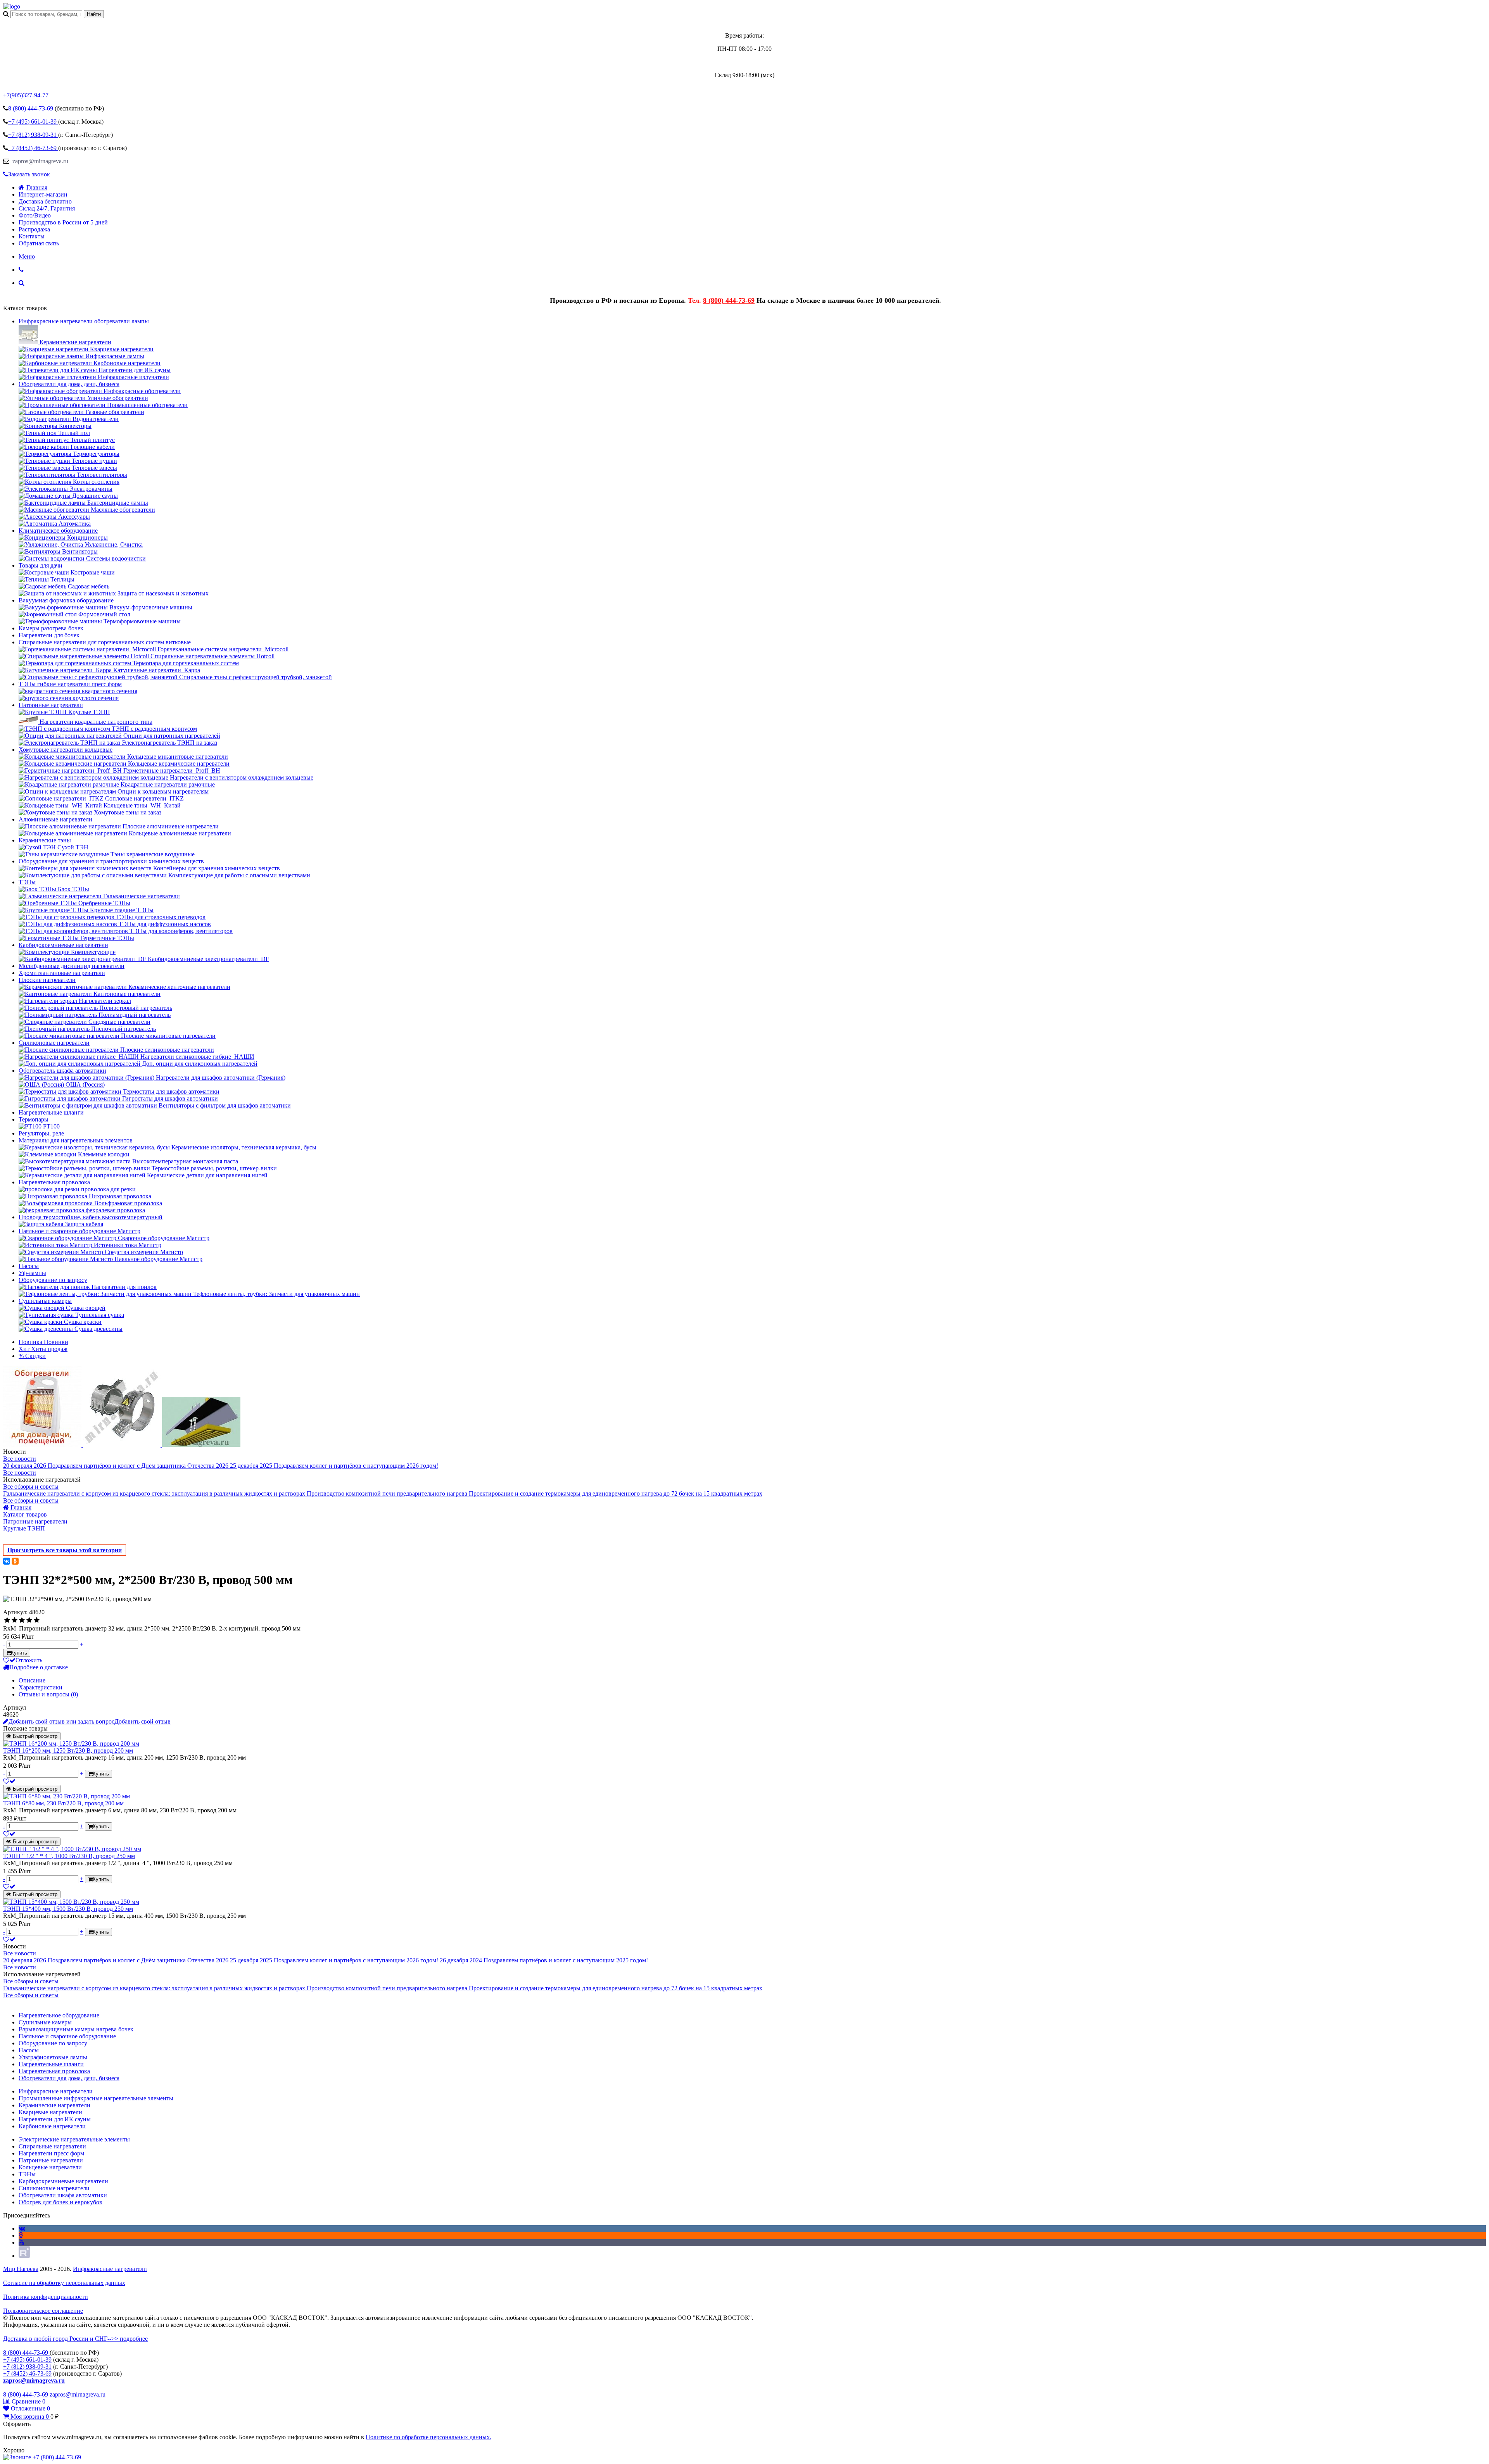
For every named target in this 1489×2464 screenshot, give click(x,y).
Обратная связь (39, 243)
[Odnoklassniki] (21, 2235)
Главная (37, 187)
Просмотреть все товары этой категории (65, 1550)
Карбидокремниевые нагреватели (63, 945)
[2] (15, 1620)
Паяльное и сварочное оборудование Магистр (79, 1231)
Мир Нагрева (21, 2269)
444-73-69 (31, 108)
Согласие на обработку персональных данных (64, 2283)
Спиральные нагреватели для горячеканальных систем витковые (105, 642)
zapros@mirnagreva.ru (40, 161)
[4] (29, 1620)
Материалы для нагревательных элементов (76, 1140)
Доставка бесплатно (45, 201)
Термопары (34, 1119)
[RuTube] (24, 2256)
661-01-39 (33, 122)
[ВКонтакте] (7, 1561)
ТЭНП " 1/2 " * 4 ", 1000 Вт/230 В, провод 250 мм (69, 1856)
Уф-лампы (32, 1273)
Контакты (32, 236)
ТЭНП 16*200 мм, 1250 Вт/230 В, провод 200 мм (68, 1751)
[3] (22, 1620)
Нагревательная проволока (54, 1182)
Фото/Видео (35, 215)
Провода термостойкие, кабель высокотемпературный (91, 1217)
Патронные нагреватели (51, 705)
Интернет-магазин (43, 194)
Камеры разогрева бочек (51, 628)
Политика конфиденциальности (46, 2297)
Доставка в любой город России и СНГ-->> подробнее (75, 2339)
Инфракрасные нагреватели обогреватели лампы (84, 321)
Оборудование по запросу (53, 1280)
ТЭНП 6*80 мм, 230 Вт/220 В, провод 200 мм (63, 1803)
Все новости (20, 1459)
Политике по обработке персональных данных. (428, 2437)
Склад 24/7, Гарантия (47, 208)
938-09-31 (33, 135)
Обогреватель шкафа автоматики (62, 1071)
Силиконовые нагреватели (54, 1043)
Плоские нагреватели (47, 980)
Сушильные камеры (45, 1301)
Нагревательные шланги (51, 1112)
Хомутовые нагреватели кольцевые (66, 750)
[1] (7, 1620)
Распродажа (34, 229)
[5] (37, 1620)
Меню (27, 256)
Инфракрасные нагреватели (110, 2269)
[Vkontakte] (22, 2228)
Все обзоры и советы (31, 1487)
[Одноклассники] (15, 1561)
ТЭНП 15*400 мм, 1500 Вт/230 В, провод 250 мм (68, 1909)
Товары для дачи (41, 565)
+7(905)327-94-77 (26, 95)
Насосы (29, 1266)
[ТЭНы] (12, 6)
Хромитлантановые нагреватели (62, 973)
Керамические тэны (45, 840)
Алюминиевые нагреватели (55, 819)
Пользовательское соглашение (43, 2311)
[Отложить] (9, 1781)
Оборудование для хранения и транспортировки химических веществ (111, 861)
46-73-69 (33, 148)
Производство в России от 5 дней (63, 222)
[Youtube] (21, 2242)
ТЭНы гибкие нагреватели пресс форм (70, 684)
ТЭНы (27, 882)
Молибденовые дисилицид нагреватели (72, 966)
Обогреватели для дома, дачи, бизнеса (69, 384)
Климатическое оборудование (58, 531)
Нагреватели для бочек (49, 635)
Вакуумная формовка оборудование (66, 600)
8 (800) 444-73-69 (729, 300)
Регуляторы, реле (41, 1133)
